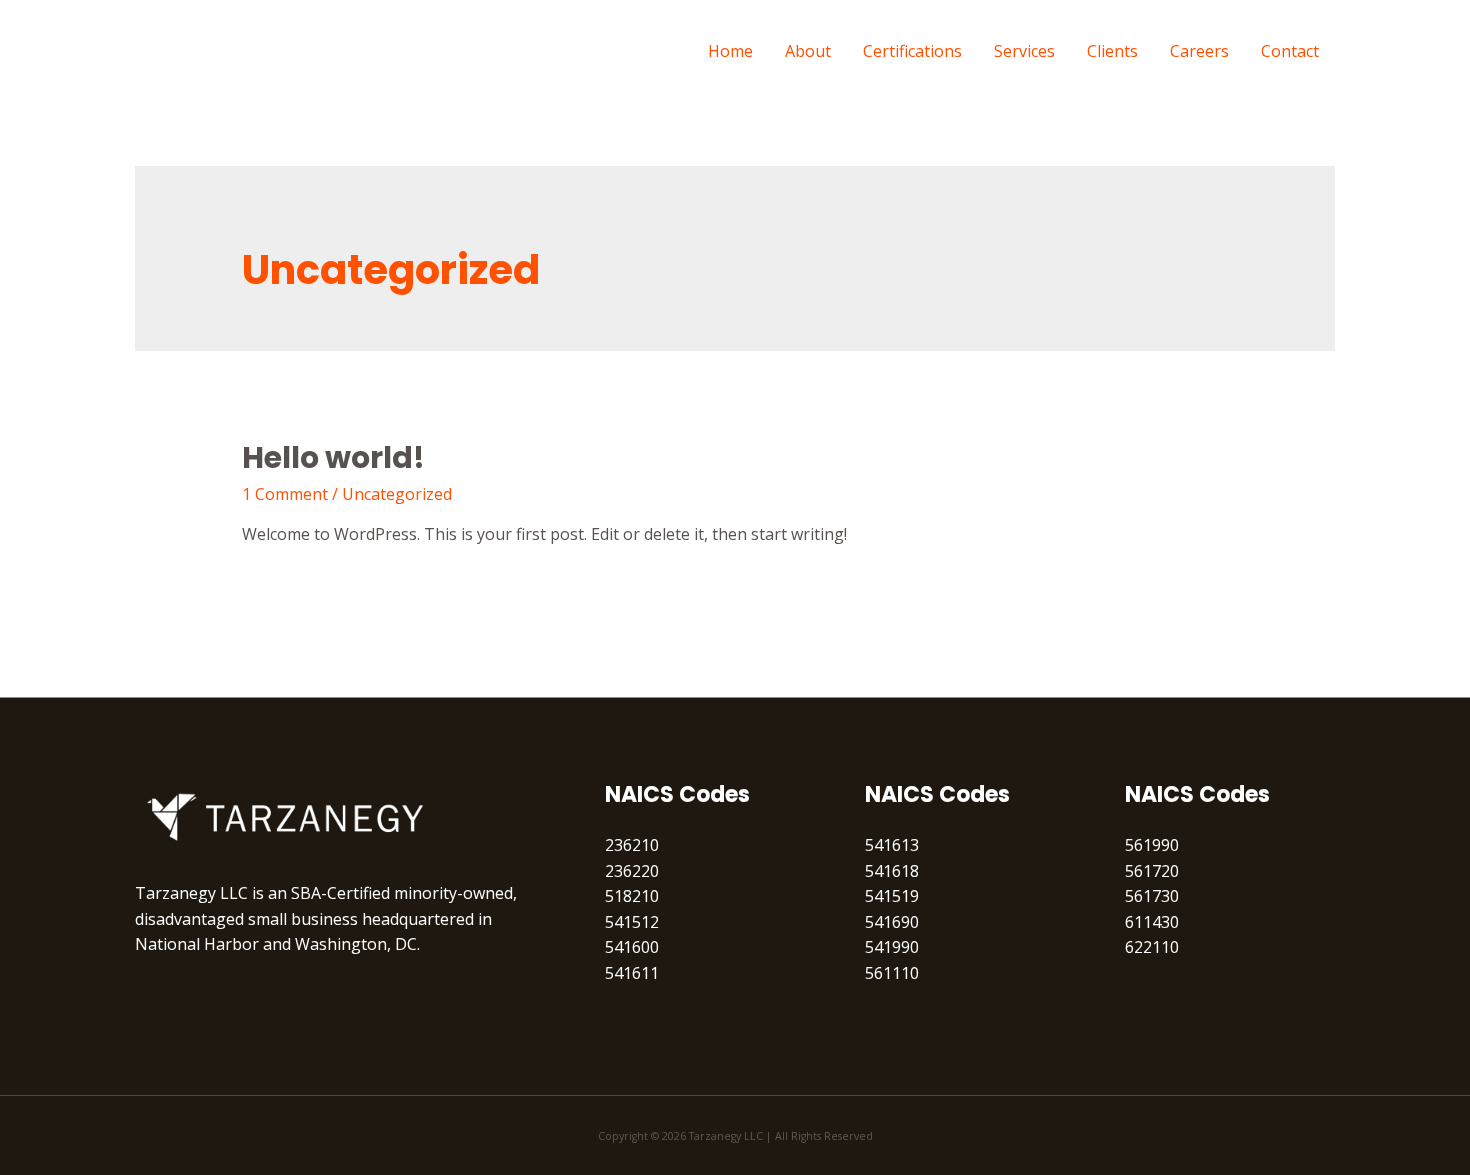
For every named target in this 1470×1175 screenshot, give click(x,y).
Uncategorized (397, 494)
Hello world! (333, 457)
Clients (1112, 51)
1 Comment (285, 494)
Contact (1290, 51)
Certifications (912, 51)
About (808, 51)
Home (730, 51)
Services (1024, 51)
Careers (1199, 51)
